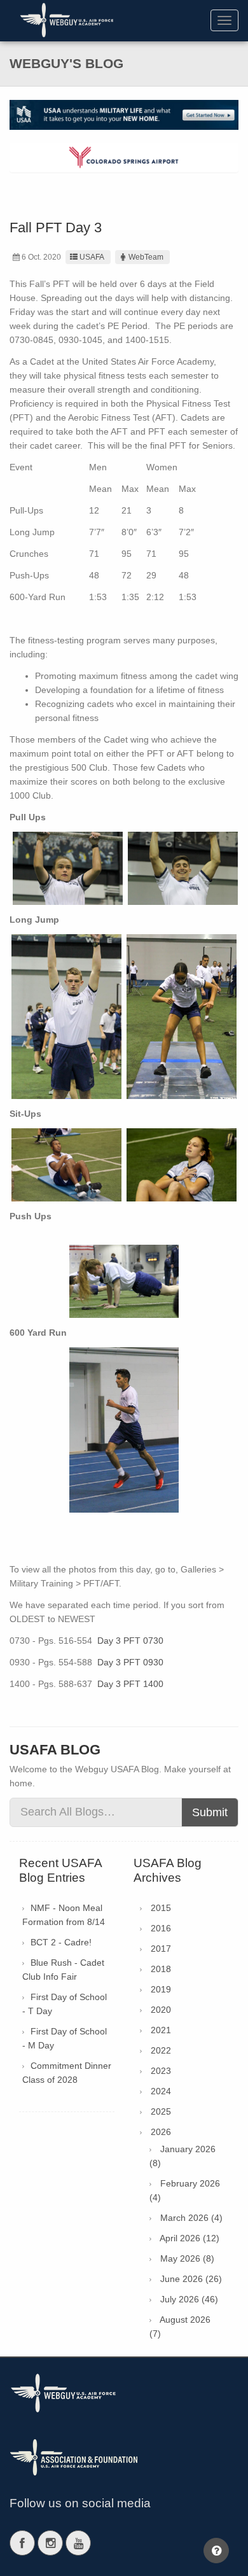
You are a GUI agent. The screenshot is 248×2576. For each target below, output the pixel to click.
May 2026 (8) (187, 2258)
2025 (161, 2111)
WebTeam (146, 257)
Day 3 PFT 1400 (130, 1684)
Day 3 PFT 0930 (130, 1662)
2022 (161, 2050)
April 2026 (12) (189, 2238)
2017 (161, 1949)
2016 (161, 1928)
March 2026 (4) (191, 2218)
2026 (161, 2132)
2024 (161, 2091)
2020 (161, 2010)
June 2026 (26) (191, 2279)
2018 (161, 1969)
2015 (161, 1908)
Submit (210, 1812)
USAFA (92, 257)
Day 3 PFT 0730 (130, 1641)
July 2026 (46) (189, 2299)
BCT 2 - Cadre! (61, 1942)
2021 (161, 2030)
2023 (161, 2071)
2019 (161, 1989)
